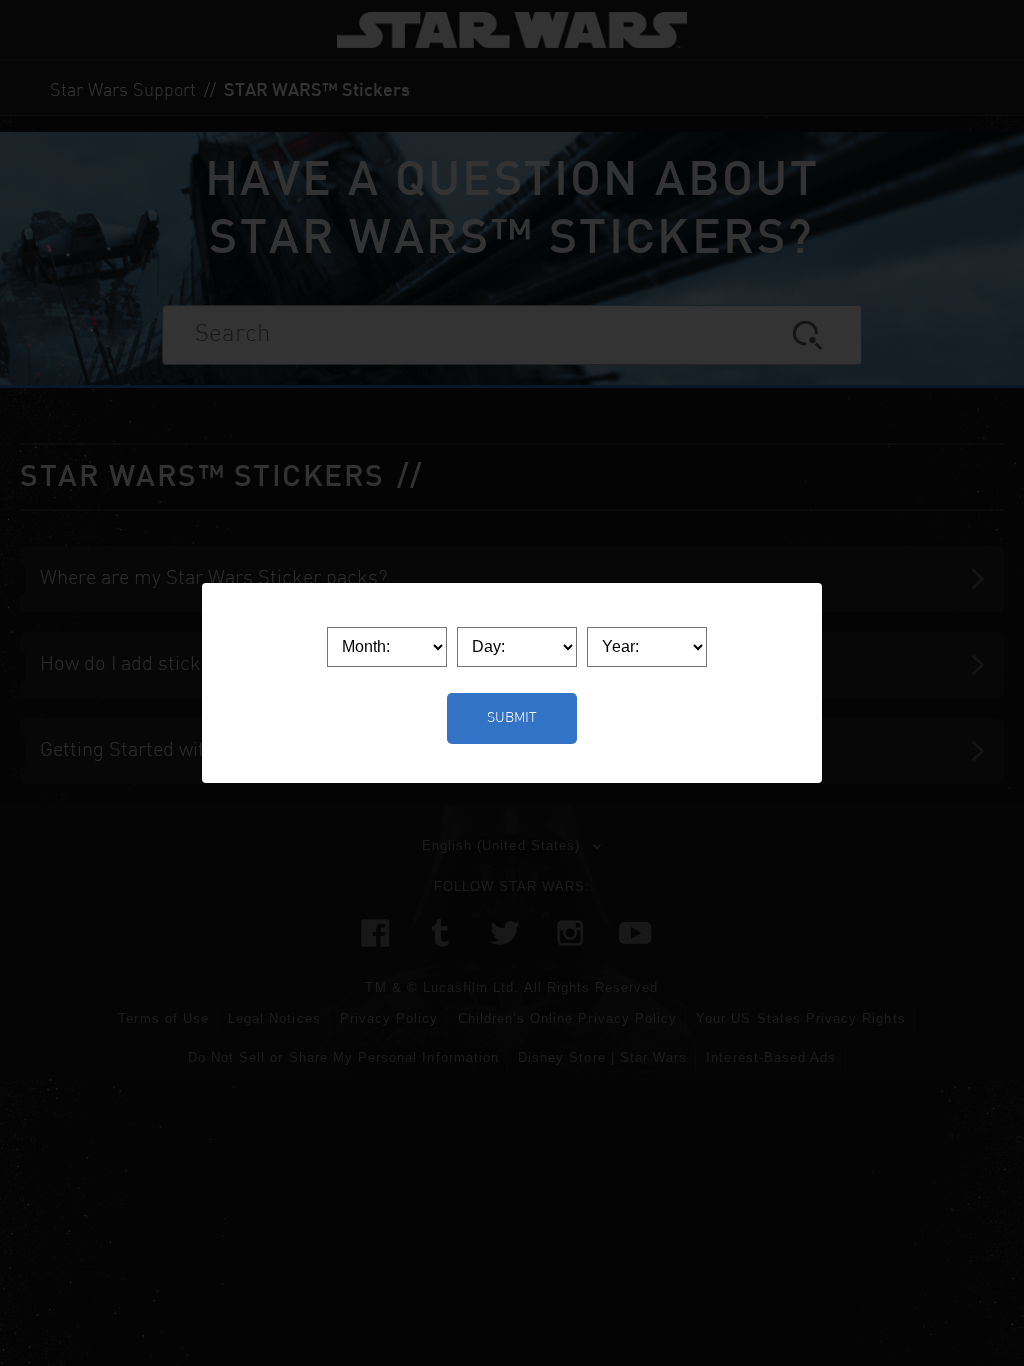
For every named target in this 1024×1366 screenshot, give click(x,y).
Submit (512, 718)
